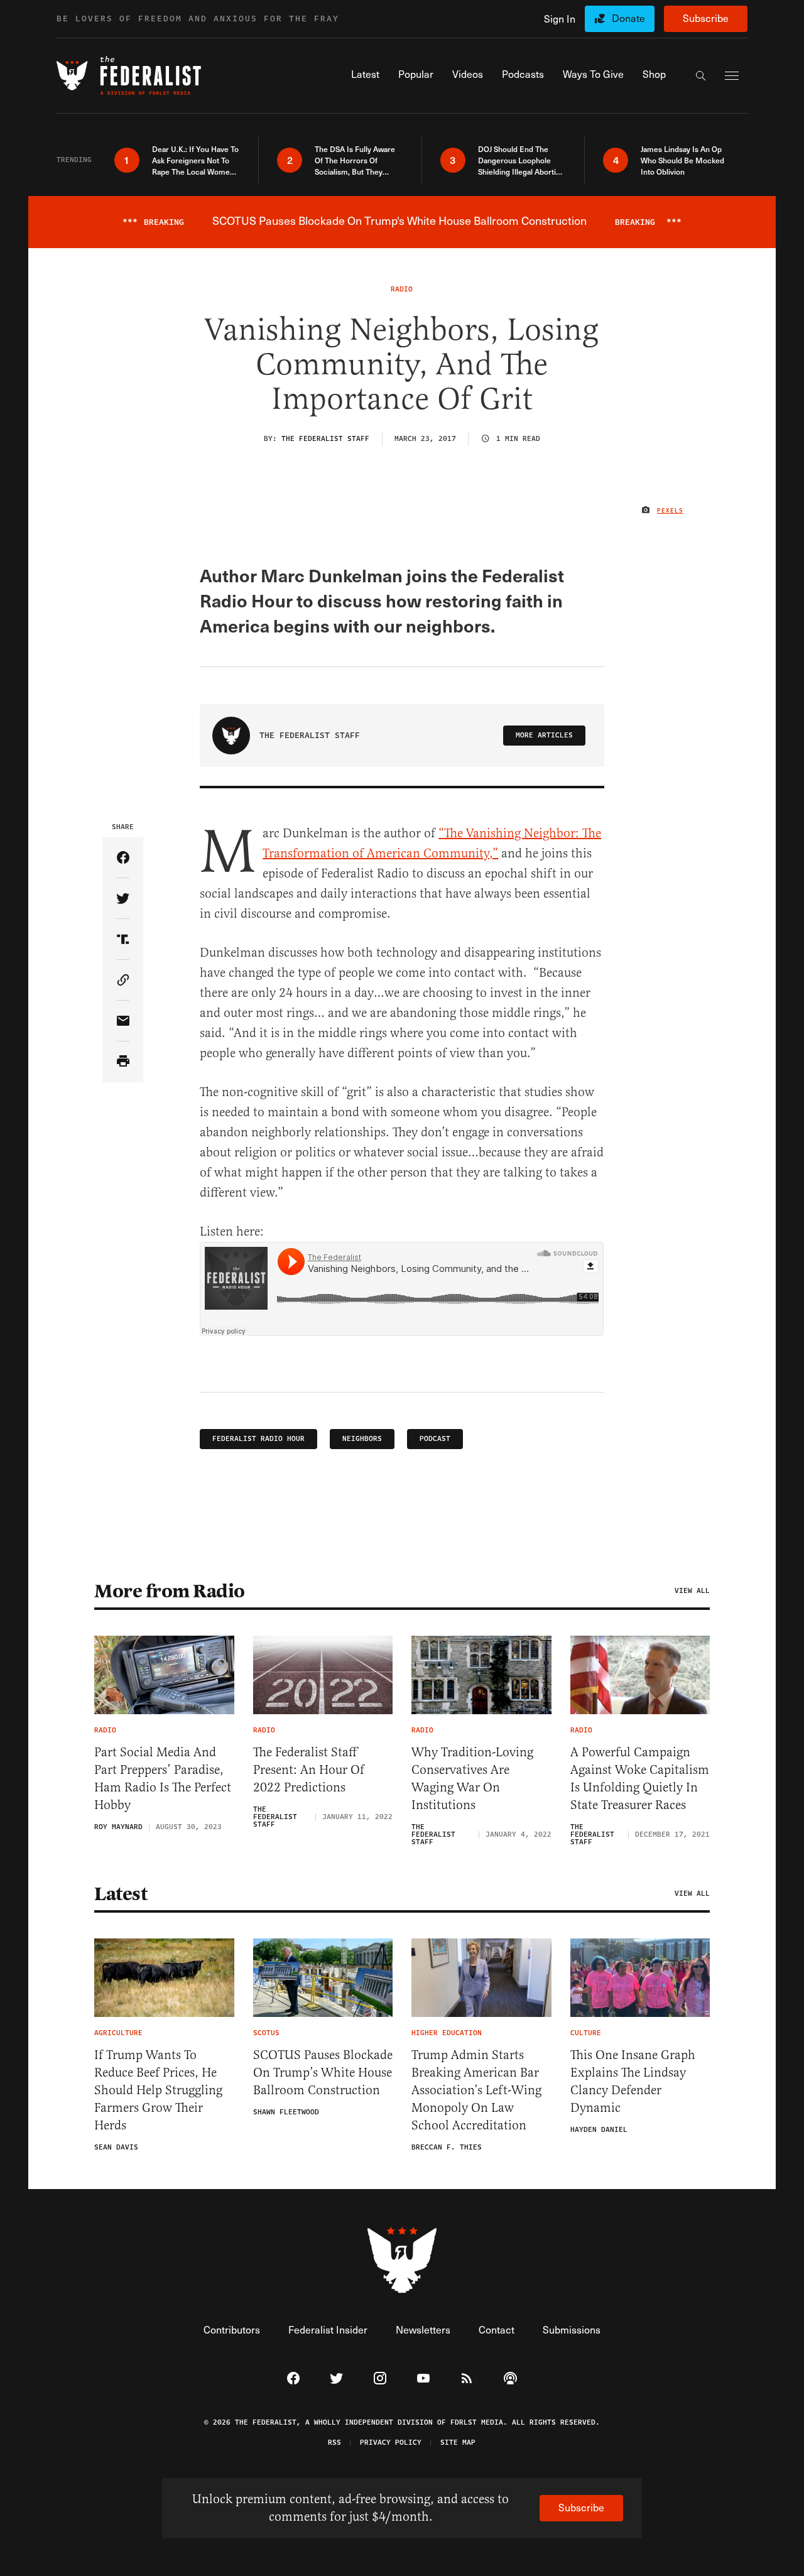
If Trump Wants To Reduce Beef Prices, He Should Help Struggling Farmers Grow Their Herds (158, 2090)
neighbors (362, 1439)
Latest (121, 1894)
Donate (628, 18)
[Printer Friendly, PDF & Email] (123, 1062)
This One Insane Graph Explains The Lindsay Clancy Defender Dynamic (633, 2081)
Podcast (435, 1439)
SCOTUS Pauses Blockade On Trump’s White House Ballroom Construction (323, 2073)
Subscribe (706, 18)
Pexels (670, 511)
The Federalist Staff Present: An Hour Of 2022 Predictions (309, 1770)
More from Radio (170, 1591)
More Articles (544, 735)
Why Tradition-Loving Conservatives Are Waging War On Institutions (472, 1779)
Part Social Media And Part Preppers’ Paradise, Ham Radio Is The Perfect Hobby (163, 1779)
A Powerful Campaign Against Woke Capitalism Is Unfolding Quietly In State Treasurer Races (640, 1779)
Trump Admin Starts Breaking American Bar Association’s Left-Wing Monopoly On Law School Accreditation (476, 2090)
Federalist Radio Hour (258, 1439)
